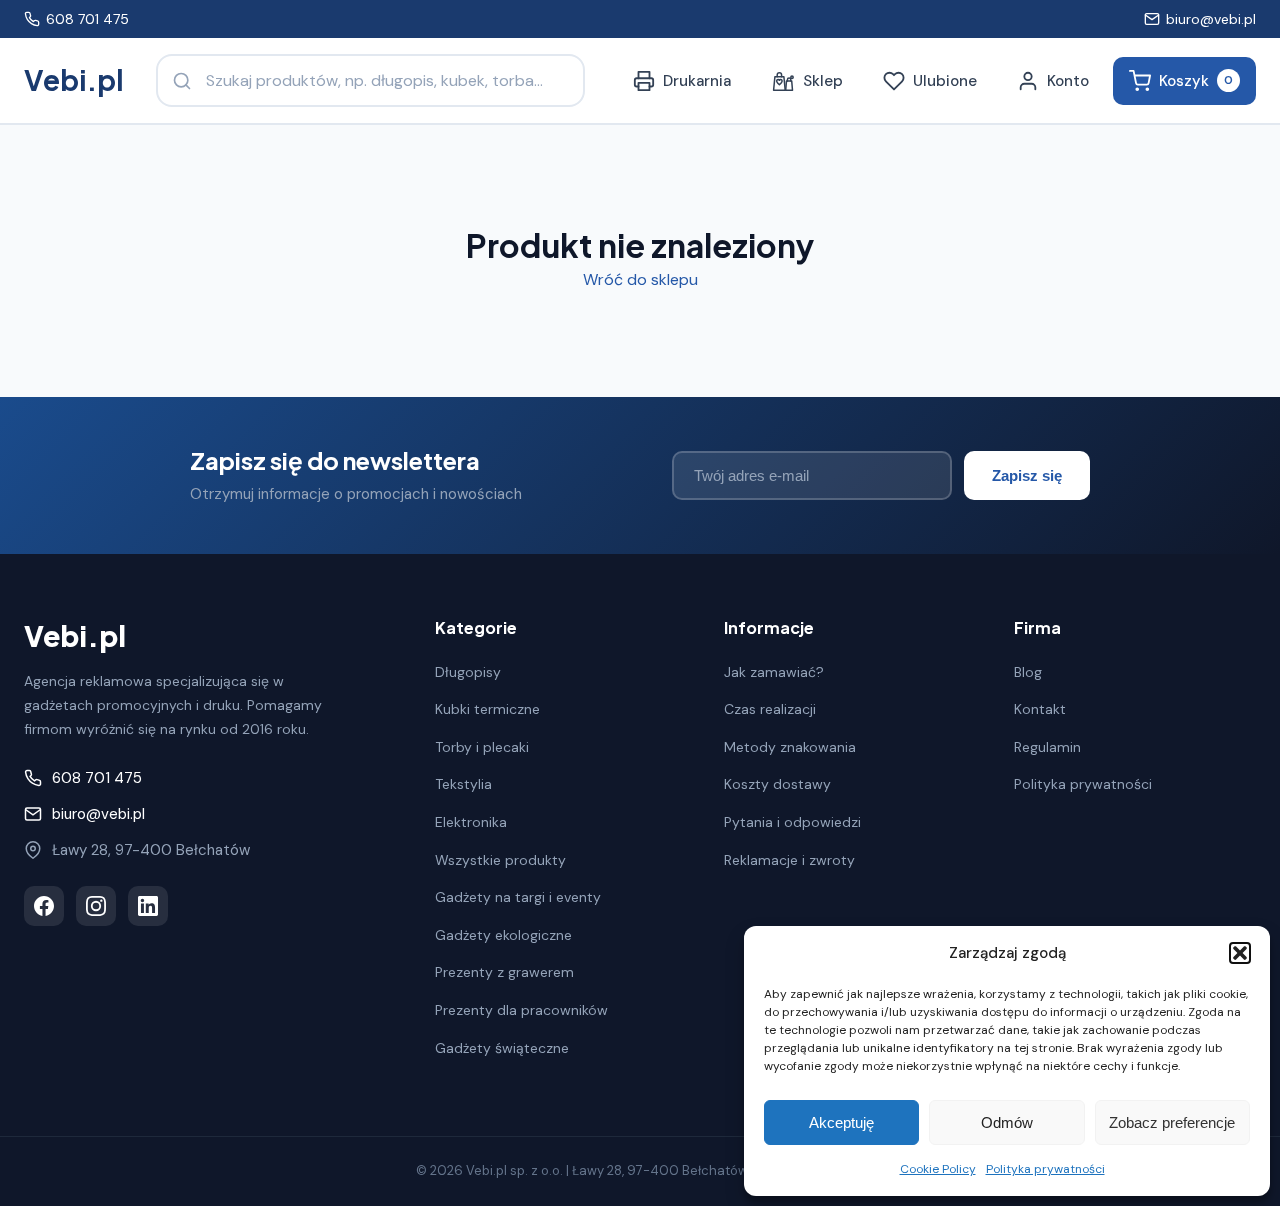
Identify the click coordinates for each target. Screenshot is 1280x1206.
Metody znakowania (790, 747)
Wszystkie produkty (500, 860)
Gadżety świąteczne (502, 1048)
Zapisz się (1027, 475)
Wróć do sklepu (640, 279)
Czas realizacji (770, 709)
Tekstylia (463, 784)
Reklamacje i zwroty (789, 860)
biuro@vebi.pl (1211, 19)
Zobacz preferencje (1172, 1122)
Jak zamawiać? (774, 672)
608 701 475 (87, 19)
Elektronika (471, 822)
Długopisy (468, 672)
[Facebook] (44, 906)
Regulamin (1047, 747)
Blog (1028, 672)
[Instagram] (96, 906)
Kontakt (1040, 709)
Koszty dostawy (777, 784)
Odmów (1007, 1122)
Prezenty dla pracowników (521, 1010)
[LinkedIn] (148, 906)
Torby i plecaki (482, 747)
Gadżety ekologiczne (503, 935)
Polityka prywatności (1045, 1169)
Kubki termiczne (487, 709)
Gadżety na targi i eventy (518, 897)
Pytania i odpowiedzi (792, 822)
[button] (1240, 953)
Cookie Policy (938, 1169)
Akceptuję (841, 1122)
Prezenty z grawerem (504, 972)
